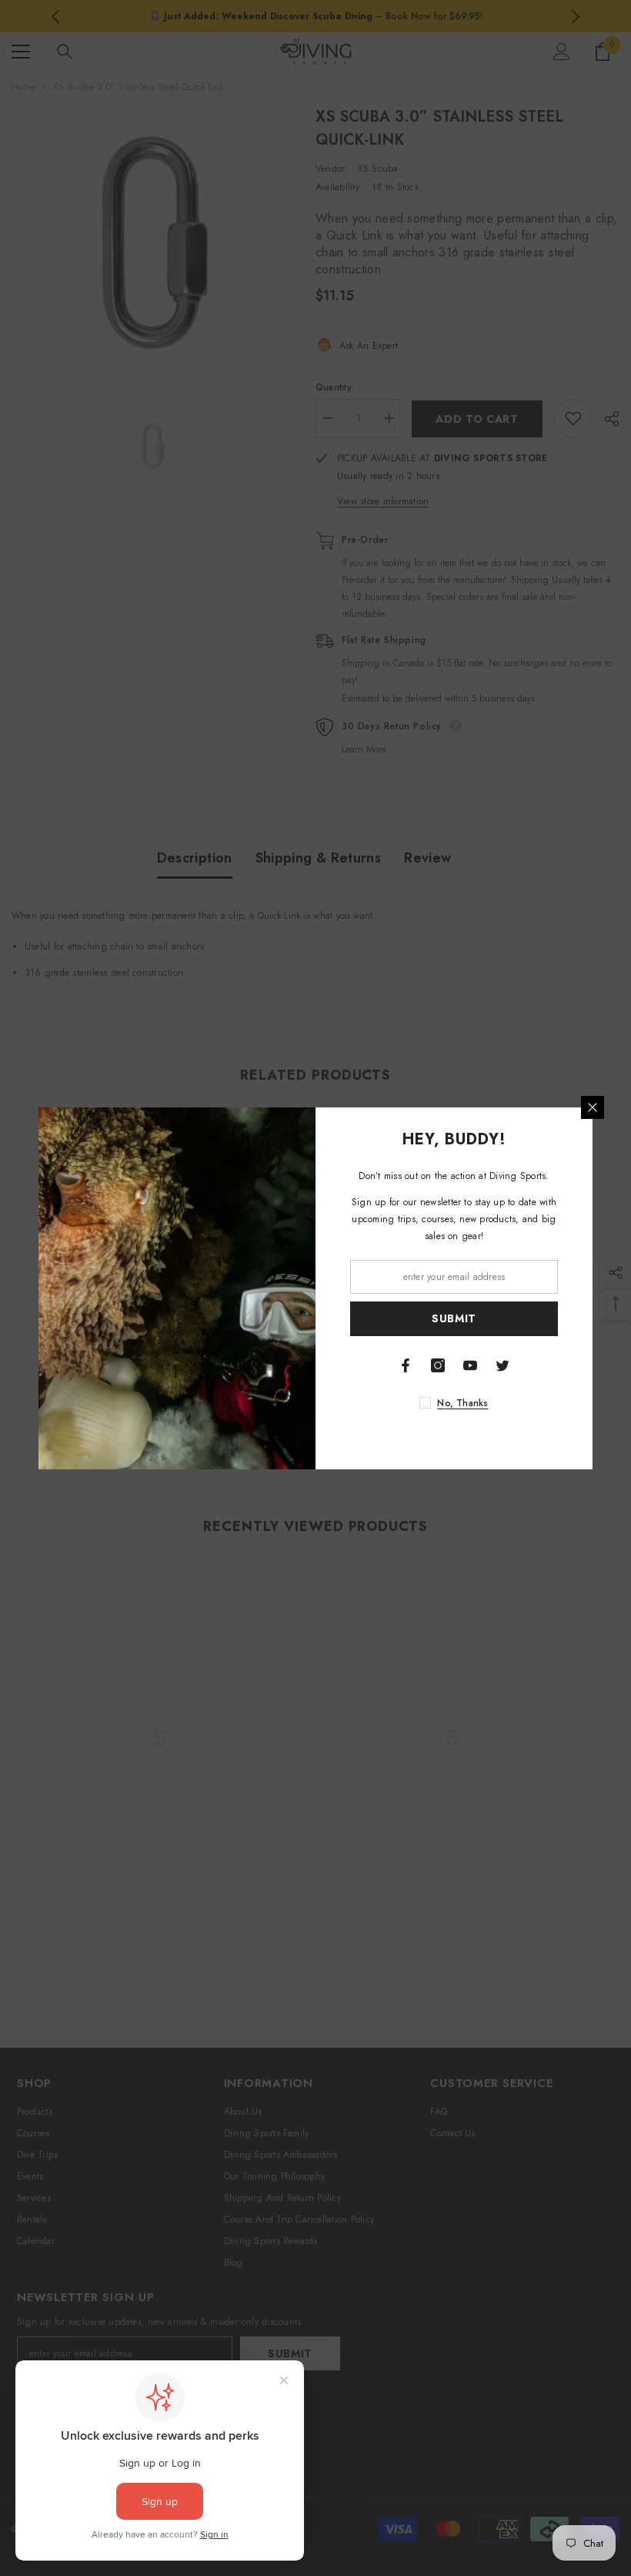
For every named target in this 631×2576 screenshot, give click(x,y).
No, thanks (462, 1403)
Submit (454, 1318)
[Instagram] (438, 1365)
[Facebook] (406, 1365)
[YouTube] (470, 1365)
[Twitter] (502, 1365)
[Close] (593, 1107)
